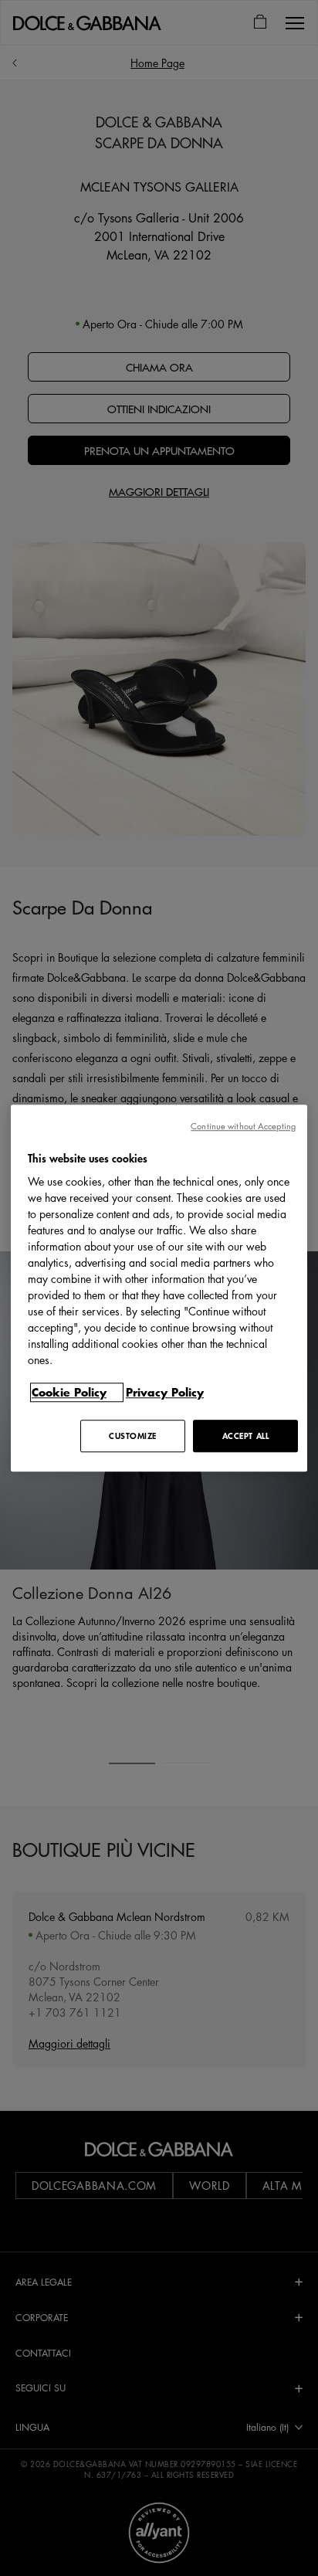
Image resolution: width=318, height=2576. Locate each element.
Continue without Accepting (243, 1126)
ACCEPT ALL (246, 1436)
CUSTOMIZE (133, 1436)
